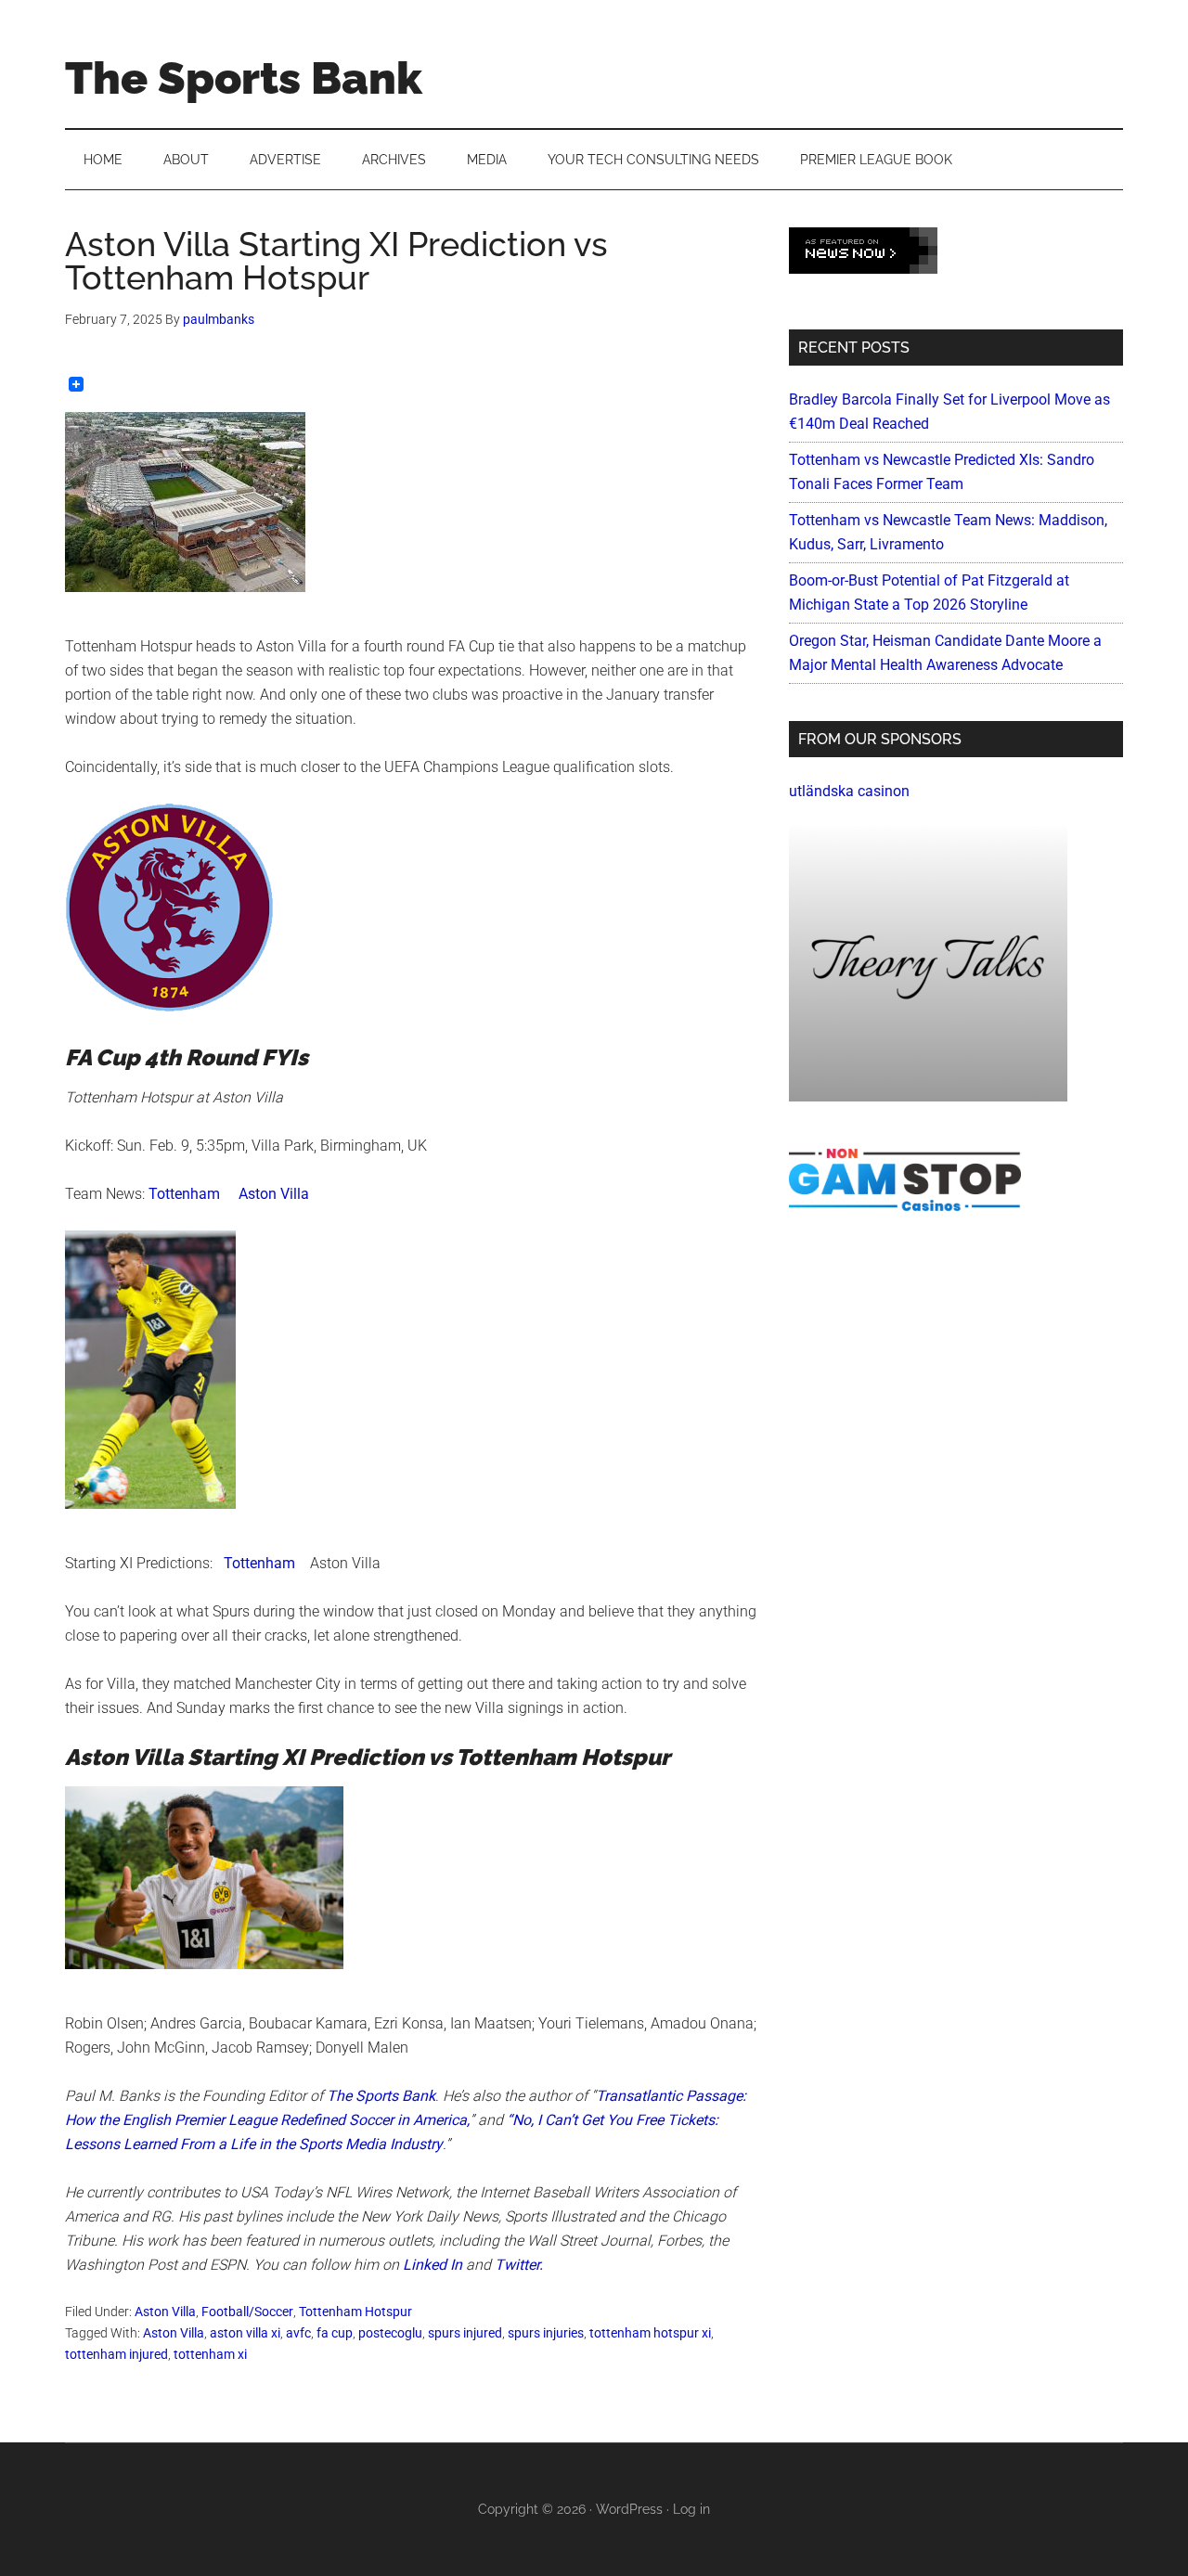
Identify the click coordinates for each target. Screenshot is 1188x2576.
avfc (298, 2333)
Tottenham (184, 1194)
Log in (691, 2509)
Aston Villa (274, 1194)
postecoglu (390, 2333)
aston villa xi (245, 2333)
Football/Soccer (247, 2312)
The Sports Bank (244, 78)
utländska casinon (849, 791)
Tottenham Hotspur (355, 2312)
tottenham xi (210, 2354)
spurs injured (465, 2333)
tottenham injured (116, 2354)
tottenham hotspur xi (650, 2333)
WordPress (629, 2509)
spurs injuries (546, 2333)
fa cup (335, 2333)
